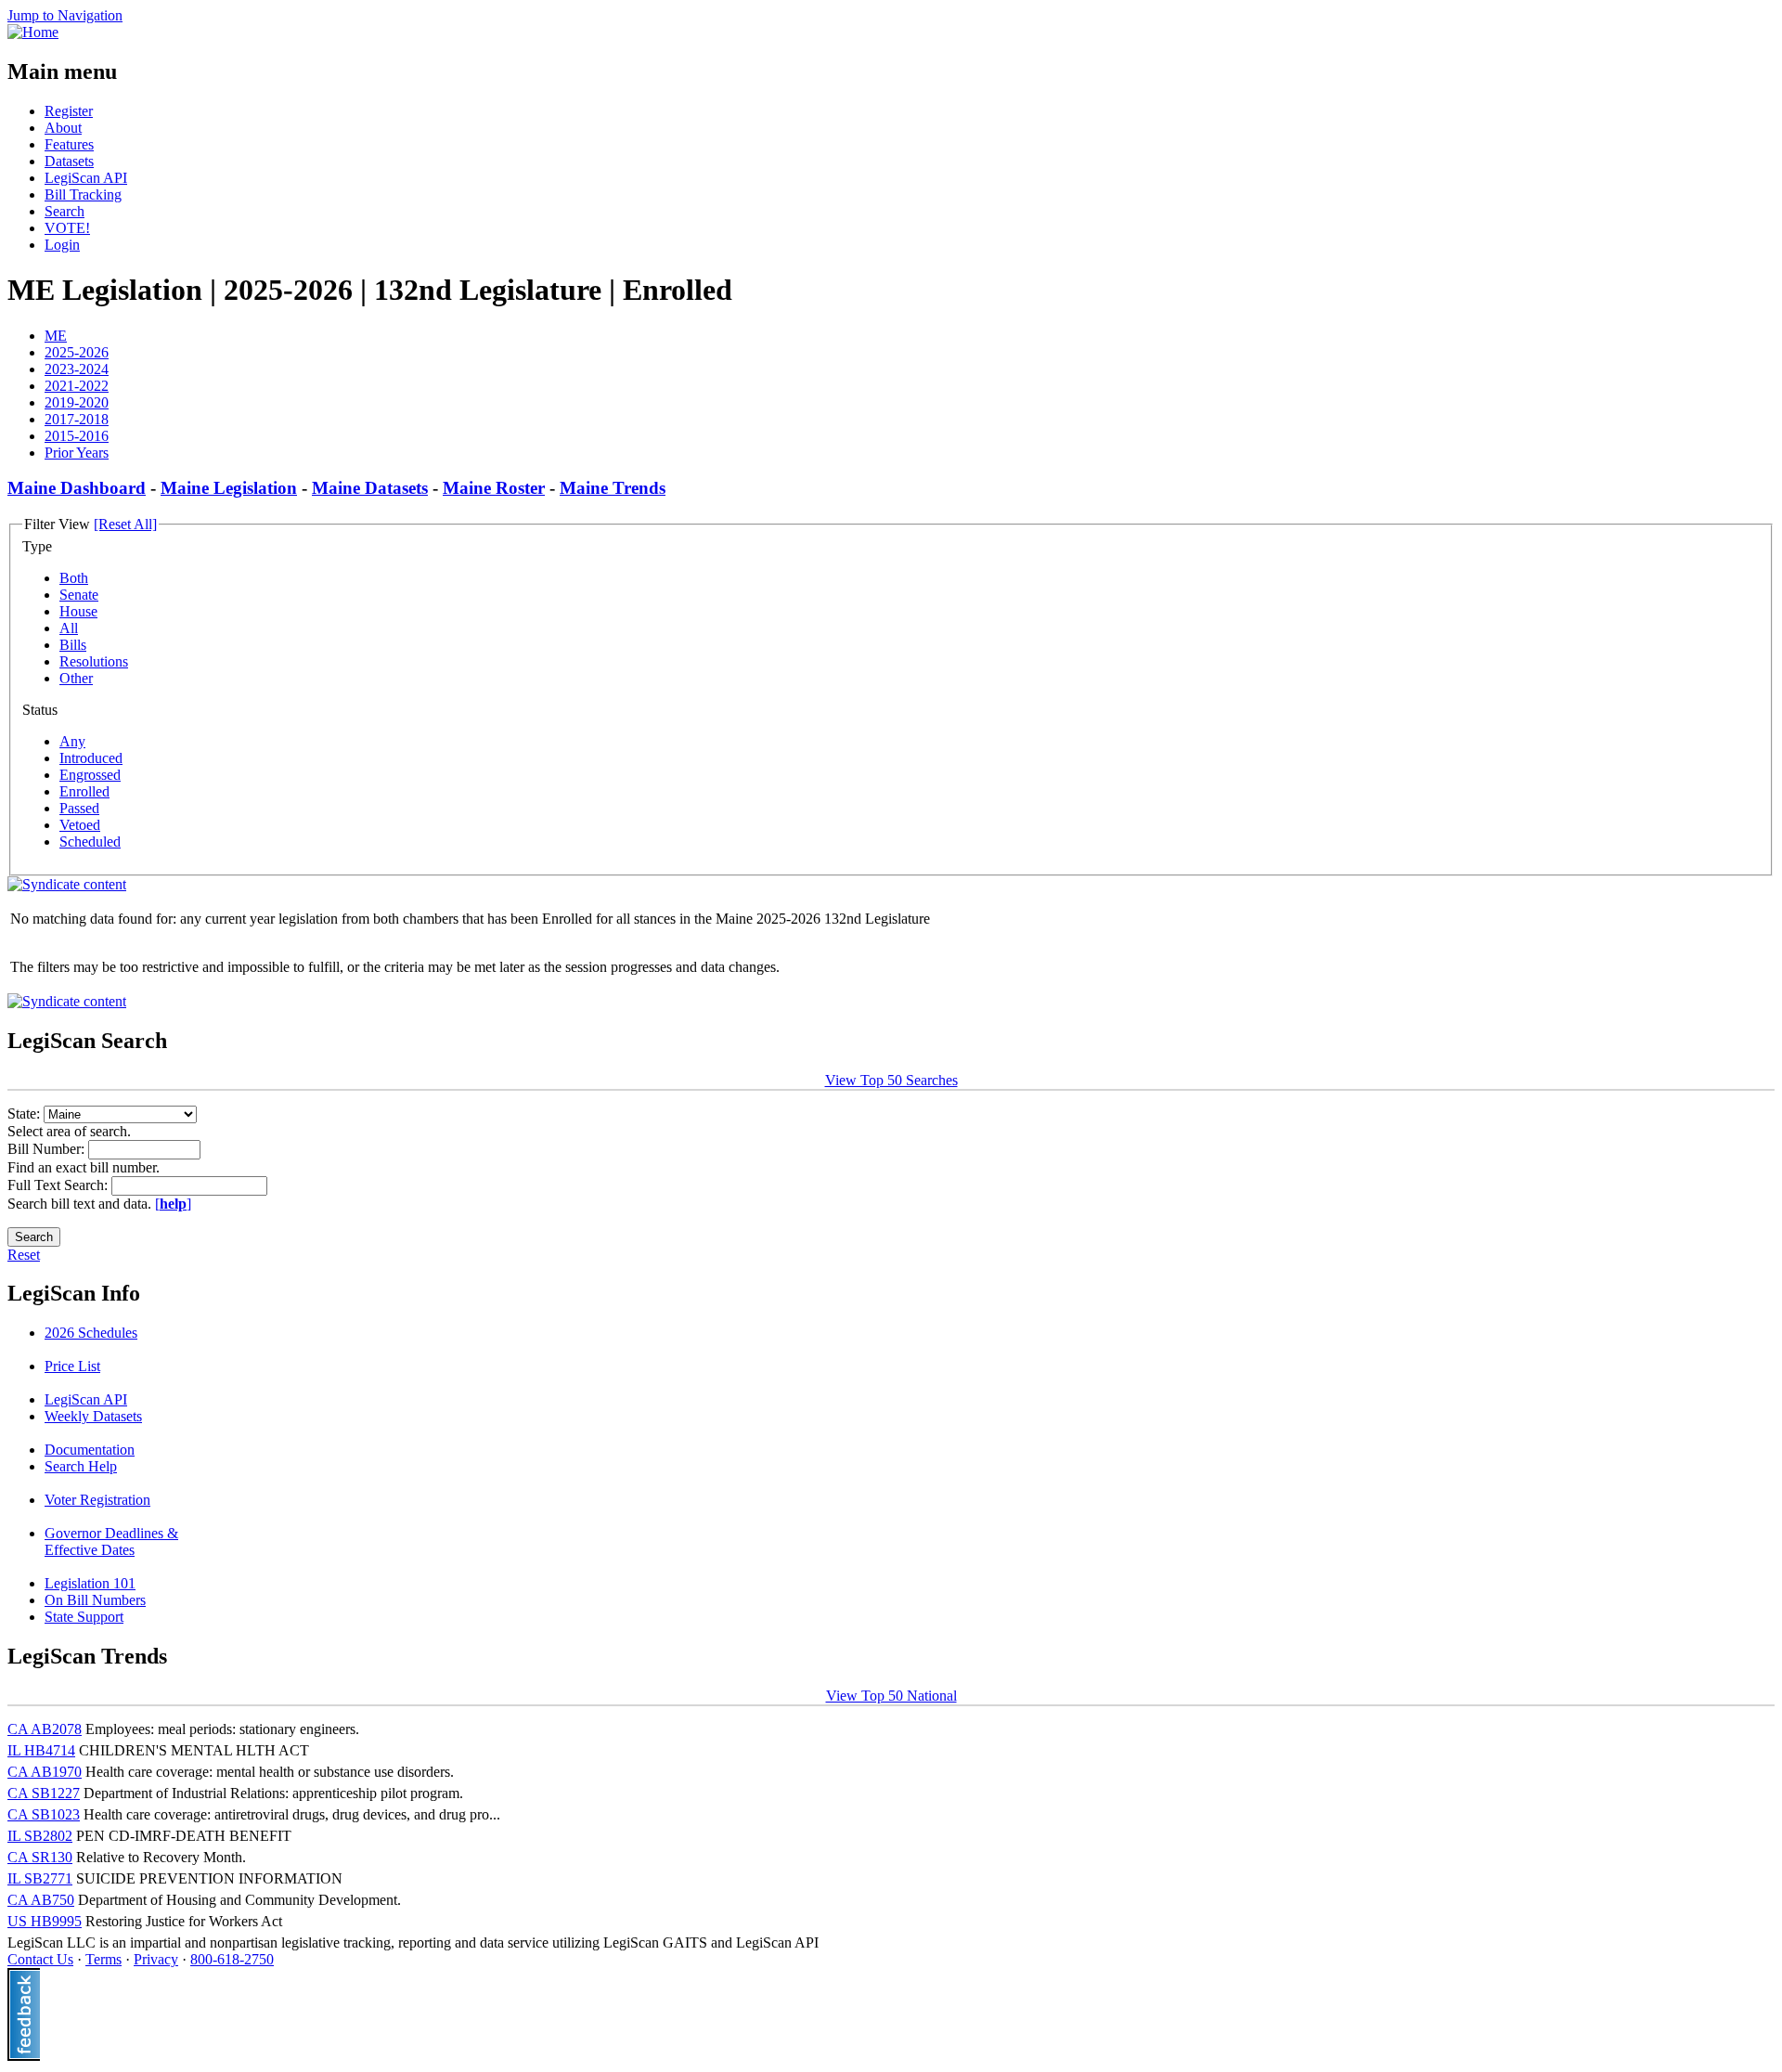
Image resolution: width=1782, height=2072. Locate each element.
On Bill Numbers (95, 1600)
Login (62, 245)
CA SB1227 (44, 1793)
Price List (72, 1366)
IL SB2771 (40, 1878)
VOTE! (67, 228)
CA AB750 (41, 1900)
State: (26, 1114)
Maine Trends (613, 488)
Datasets (69, 161)
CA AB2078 (45, 1729)
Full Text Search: (59, 1185)
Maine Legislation (229, 488)
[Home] (33, 32)
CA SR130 (40, 1857)
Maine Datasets (370, 488)
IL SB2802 (40, 1836)
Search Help (81, 1466)
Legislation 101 (90, 1583)
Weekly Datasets (93, 1416)
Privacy (156, 1959)
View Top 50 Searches (891, 1080)
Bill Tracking (83, 194)
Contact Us (40, 1959)
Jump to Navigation (65, 15)
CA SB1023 (44, 1814)
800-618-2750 (232, 1959)
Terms (103, 1959)
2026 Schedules (91, 1333)
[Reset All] (125, 524)
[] (173, 1204)
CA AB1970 (45, 1772)
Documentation (90, 1450)
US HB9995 (45, 1921)
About (63, 128)
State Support (84, 1617)
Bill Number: (48, 1149)
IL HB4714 (41, 1750)
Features (69, 144)
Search (65, 211)
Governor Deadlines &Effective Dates (111, 1541)
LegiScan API (86, 178)
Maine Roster (494, 488)
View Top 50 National (891, 1696)
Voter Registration (97, 1500)
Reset (24, 1255)
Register (69, 111)
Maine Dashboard (77, 488)
